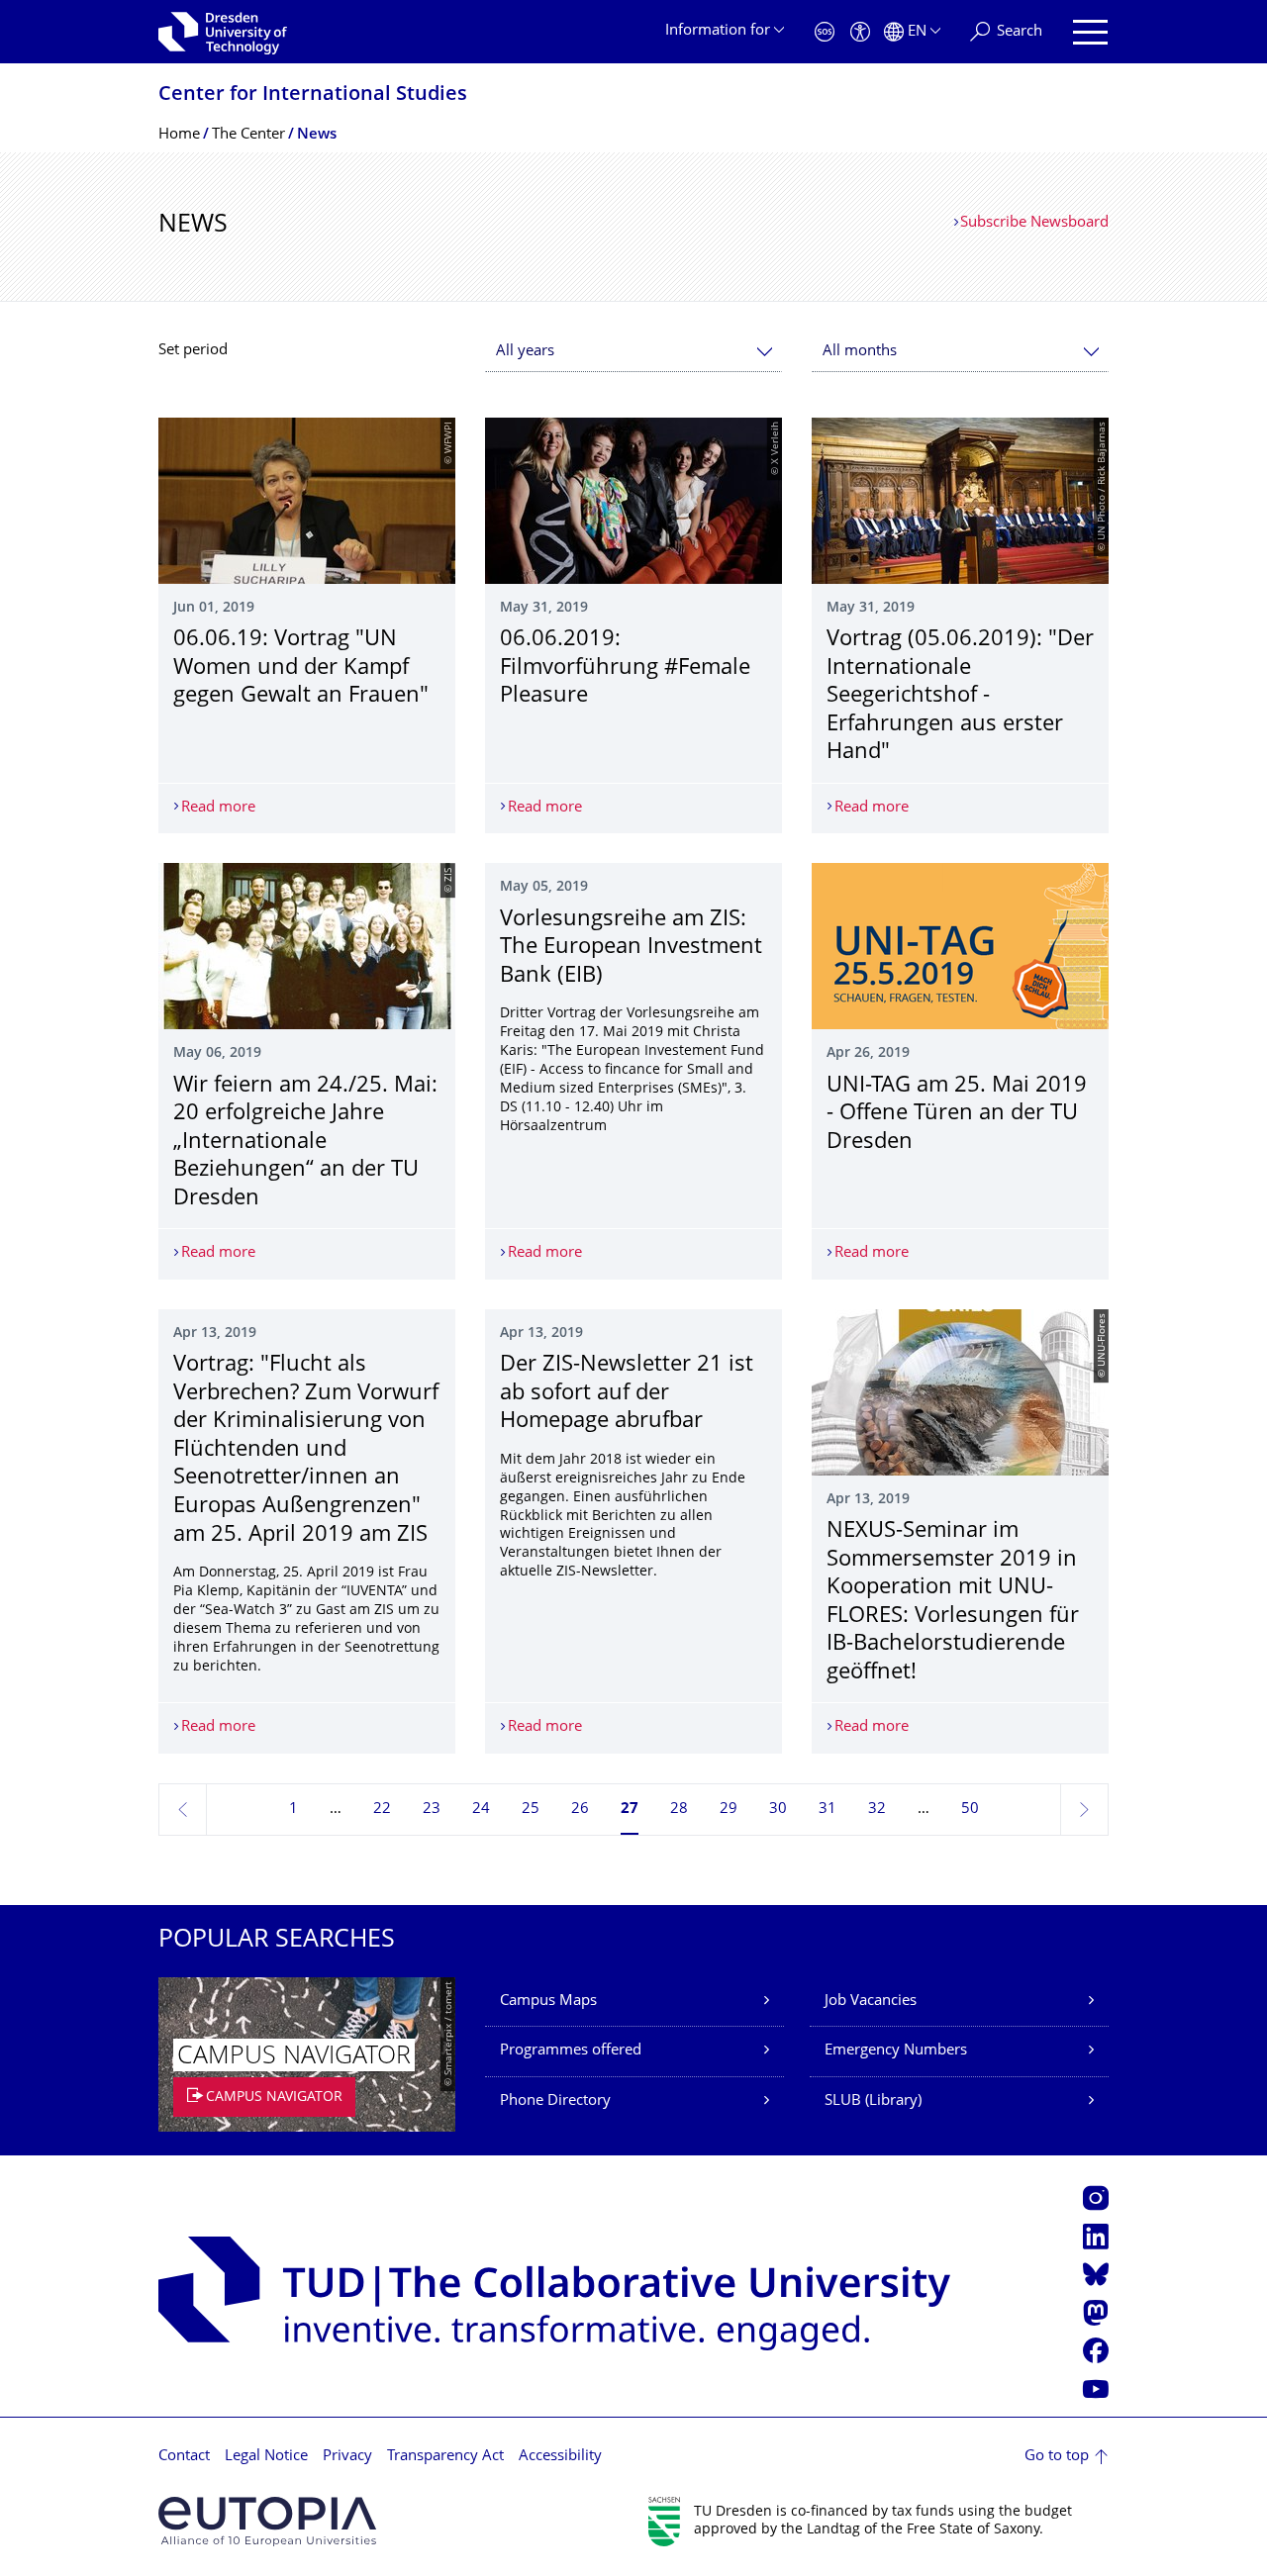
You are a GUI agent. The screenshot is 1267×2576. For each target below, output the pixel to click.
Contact (184, 2457)
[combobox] (633, 352)
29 (729, 1810)
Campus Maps (548, 2002)
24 (481, 1810)
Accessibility (560, 2457)
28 (679, 1810)
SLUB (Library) (873, 2101)
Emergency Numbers (896, 2051)
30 (778, 1810)
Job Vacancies (871, 2002)
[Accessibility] (860, 32)
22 (382, 1810)
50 (970, 1810)
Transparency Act (445, 2457)
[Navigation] (1090, 32)
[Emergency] (825, 32)
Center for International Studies (313, 95)
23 (432, 1810)
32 (877, 1810)
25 (531, 1810)
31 (828, 1810)
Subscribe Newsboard (1034, 223)
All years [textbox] (525, 352)
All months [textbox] (860, 352)
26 (580, 1810)
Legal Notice (266, 2457)
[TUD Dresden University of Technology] (223, 32)
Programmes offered (571, 2051)
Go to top (1057, 2457)
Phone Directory (555, 2101)
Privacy (347, 2457)
